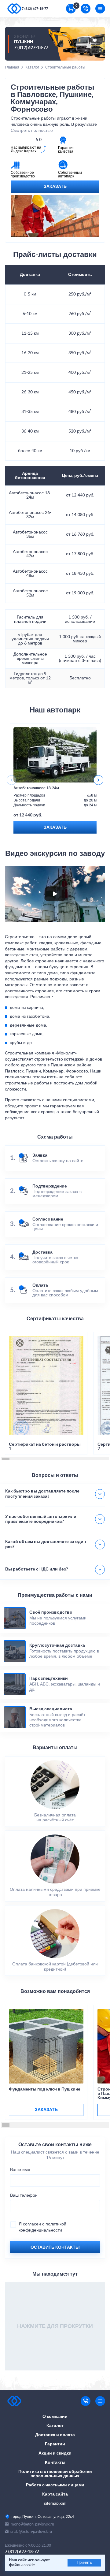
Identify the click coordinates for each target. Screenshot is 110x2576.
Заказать (55, 187)
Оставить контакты (55, 2247)
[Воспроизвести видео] (55, 894)
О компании (55, 2417)
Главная (12, 67)
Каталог (32, 67)
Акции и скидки (55, 2453)
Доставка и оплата (55, 2435)
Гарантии (55, 2444)
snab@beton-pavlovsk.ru (31, 2531)
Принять (84, 2563)
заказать (46, 2110)
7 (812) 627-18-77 (35, 9)
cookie (29, 2565)
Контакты (55, 2463)
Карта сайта (55, 2494)
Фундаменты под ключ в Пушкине (45, 2089)
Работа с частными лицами (55, 2485)
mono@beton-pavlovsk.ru (32, 2524)
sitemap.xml (55, 2504)
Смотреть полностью (32, 131)
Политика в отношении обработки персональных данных (55, 2474)
